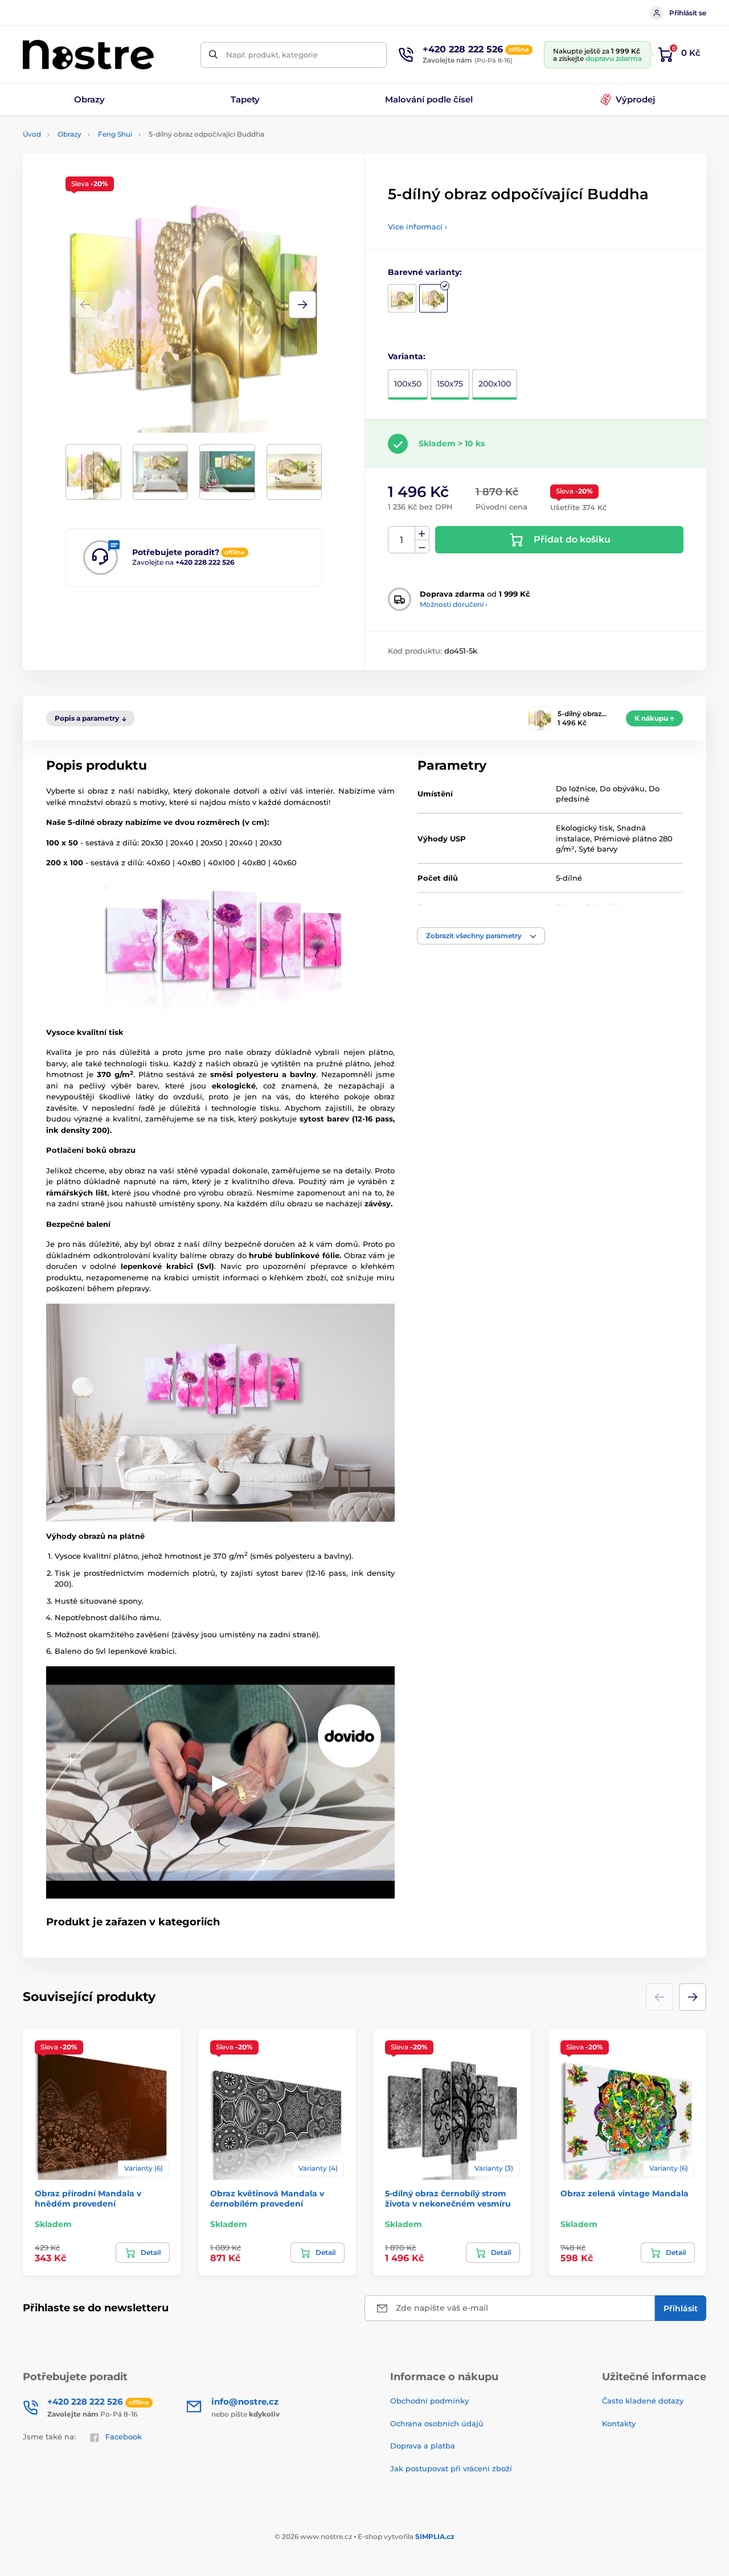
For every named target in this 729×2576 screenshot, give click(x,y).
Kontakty (619, 2423)
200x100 (495, 384)
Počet (402, 540)
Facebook (124, 2437)
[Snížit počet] (422, 547)
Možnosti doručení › (454, 604)
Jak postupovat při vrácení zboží (451, 2468)
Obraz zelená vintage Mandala (624, 2193)
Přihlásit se (688, 13)
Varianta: (407, 356)
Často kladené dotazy (643, 2401)
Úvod (32, 134)
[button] (302, 305)
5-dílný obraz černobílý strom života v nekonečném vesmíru (448, 2199)
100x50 (408, 384)
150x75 (450, 384)
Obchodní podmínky (429, 2401)
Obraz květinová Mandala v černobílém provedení (267, 2199)
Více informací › (417, 227)
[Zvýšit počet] (422, 533)
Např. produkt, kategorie (272, 55)
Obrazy (69, 134)
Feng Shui (115, 134)
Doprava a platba (423, 2446)
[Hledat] (213, 55)
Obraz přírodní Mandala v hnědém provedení (88, 2199)
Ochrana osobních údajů (437, 2423)
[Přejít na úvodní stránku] (88, 55)
